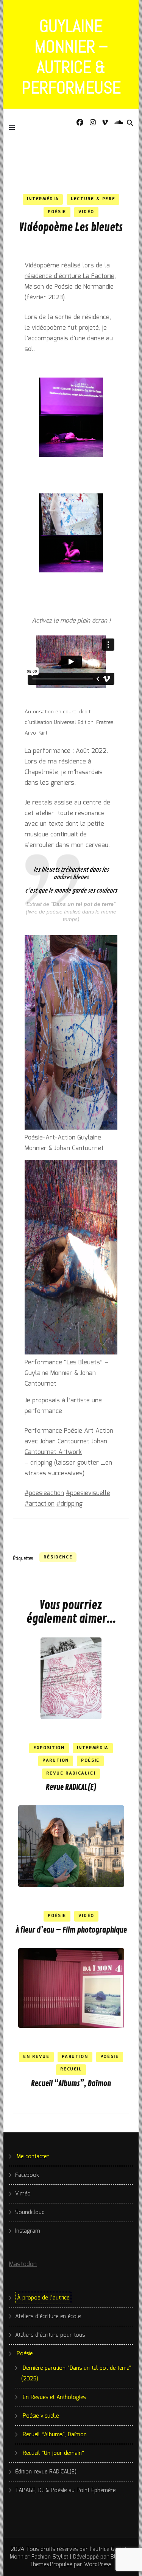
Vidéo (86, 212)
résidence (58, 1557)
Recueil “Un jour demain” (53, 2453)
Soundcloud (30, 2213)
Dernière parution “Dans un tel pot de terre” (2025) (76, 2374)
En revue (36, 2057)
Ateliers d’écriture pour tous (50, 2335)
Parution (56, 1761)
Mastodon (23, 2264)
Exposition (49, 1748)
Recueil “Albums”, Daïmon (71, 2084)
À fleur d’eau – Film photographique (71, 1930)
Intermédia (43, 199)
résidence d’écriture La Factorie (69, 276)
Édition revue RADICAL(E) (46, 2472)
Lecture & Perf (93, 199)
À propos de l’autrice (43, 2298)
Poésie (57, 212)
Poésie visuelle (41, 2416)
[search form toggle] (130, 123)
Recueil (71, 2069)
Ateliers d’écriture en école (48, 2317)
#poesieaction (44, 1493)
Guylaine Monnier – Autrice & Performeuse (71, 57)
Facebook (27, 2175)
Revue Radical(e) (71, 1773)
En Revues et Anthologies (54, 2397)
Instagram (28, 2231)
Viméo (23, 2194)
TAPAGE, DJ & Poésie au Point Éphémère (65, 2491)
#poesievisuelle (88, 1493)
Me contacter (33, 2157)
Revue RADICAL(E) (71, 1787)
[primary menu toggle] (14, 127)
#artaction (40, 1504)
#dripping (69, 1504)
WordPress (98, 2565)
